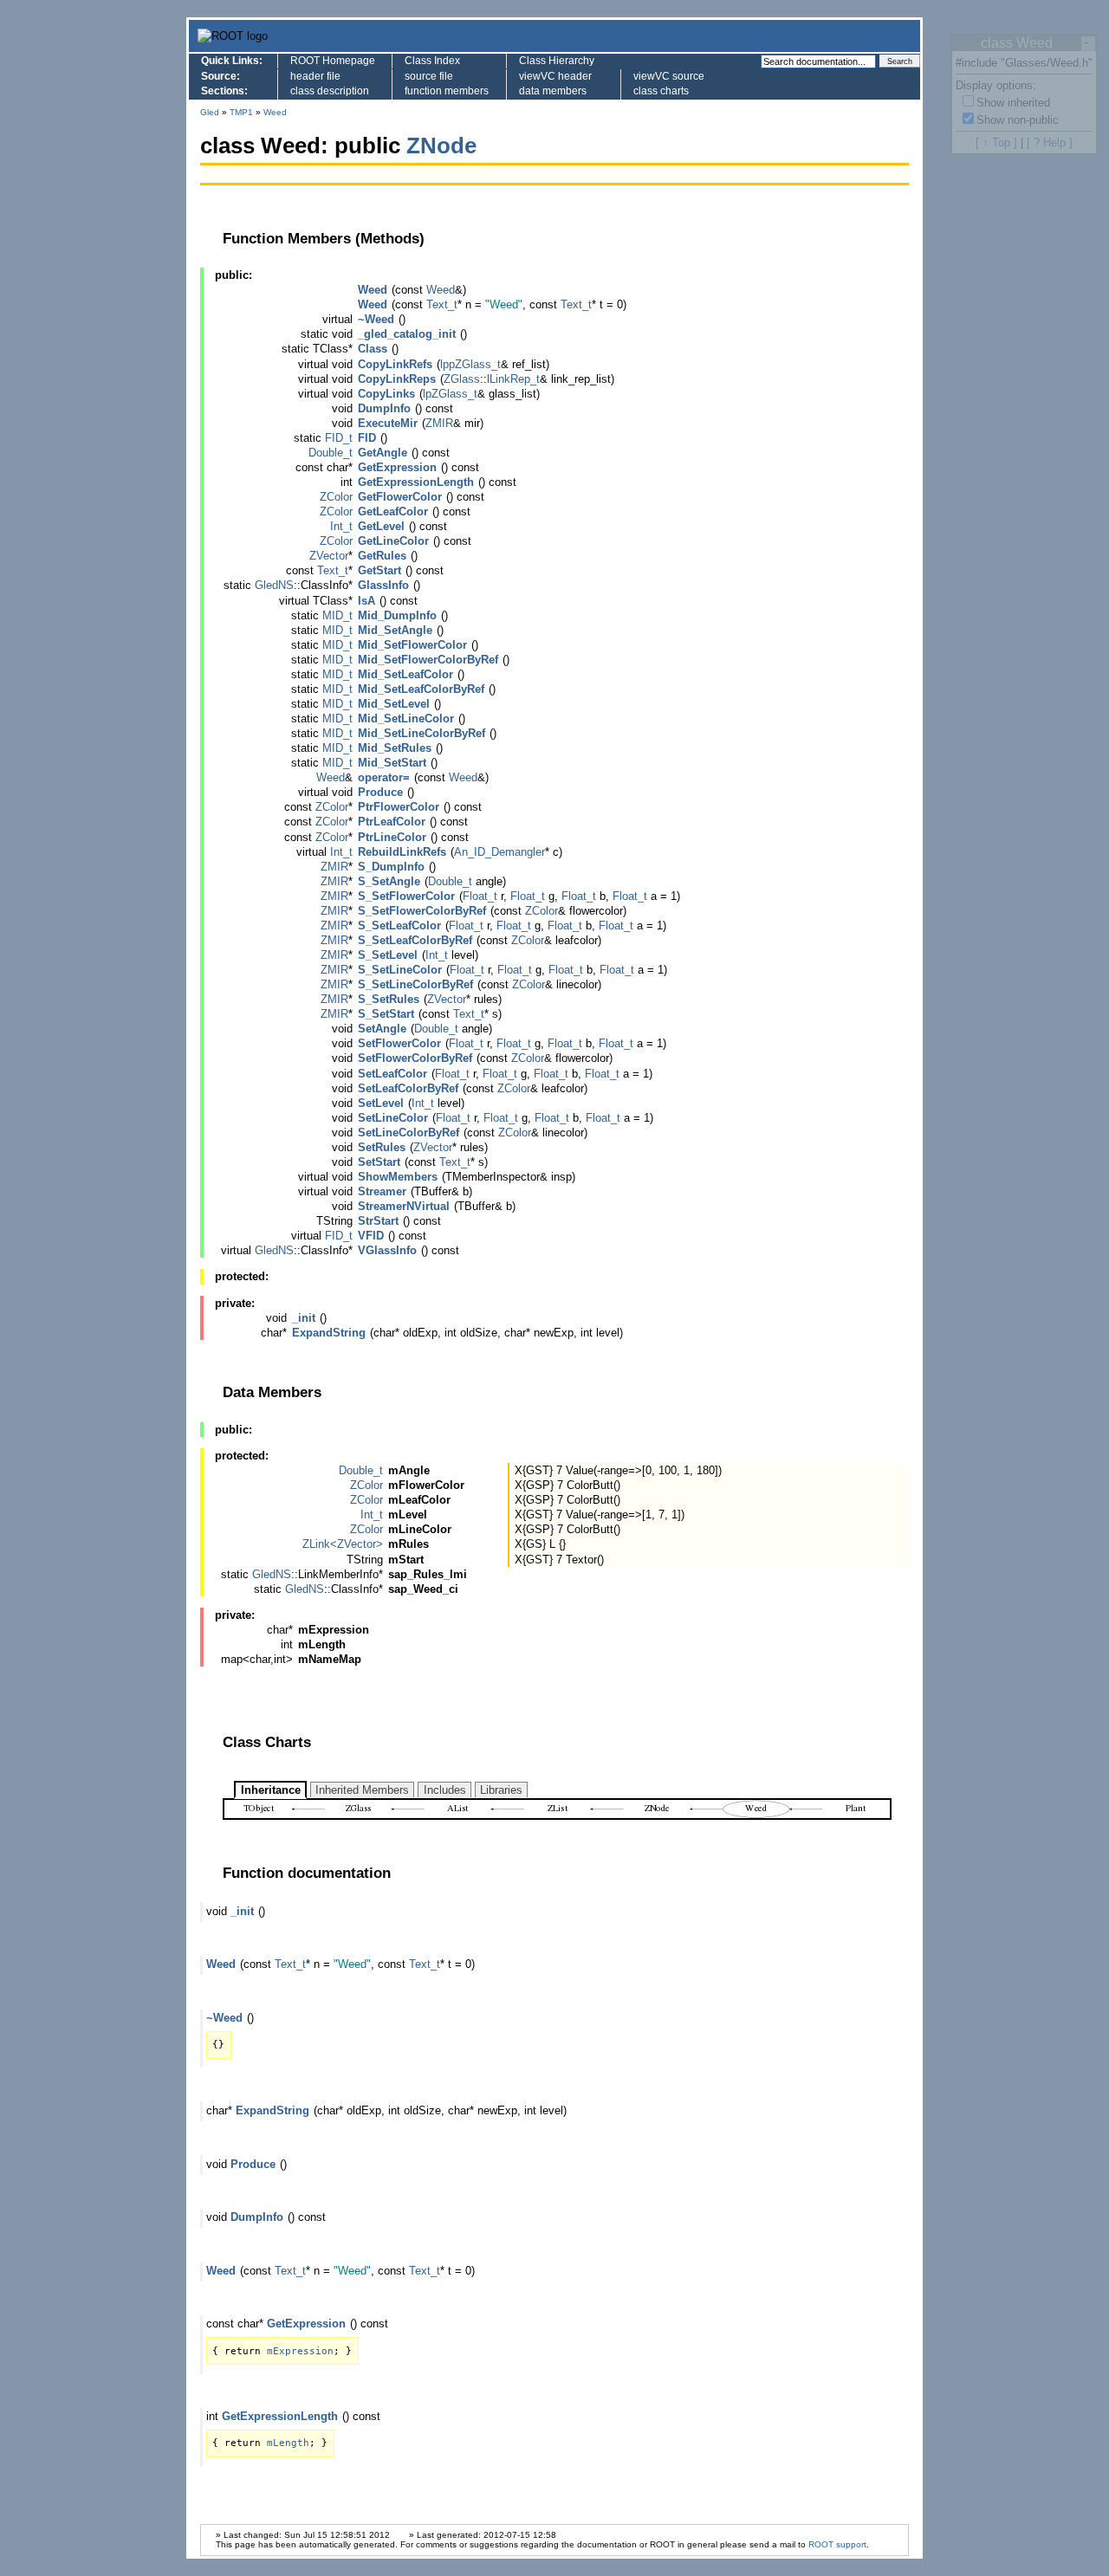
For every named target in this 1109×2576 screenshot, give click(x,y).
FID (367, 438)
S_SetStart (386, 1014)
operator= (384, 777)
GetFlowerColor (400, 497)
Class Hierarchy (557, 61)
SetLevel (381, 1103)
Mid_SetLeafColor (405, 674)
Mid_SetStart (392, 763)
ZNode (441, 146)
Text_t (442, 304)
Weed (275, 112)
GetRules (382, 556)
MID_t (337, 615)
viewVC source (669, 76)
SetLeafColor (392, 1074)
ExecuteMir (388, 423)
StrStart (378, 1221)
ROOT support (837, 2544)
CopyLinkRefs (395, 364)
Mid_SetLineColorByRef (422, 733)
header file (315, 76)
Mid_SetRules (395, 748)
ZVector (329, 556)
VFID (371, 1236)
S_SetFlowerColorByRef (422, 911)
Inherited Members (362, 1790)
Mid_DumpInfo (397, 615)
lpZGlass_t (450, 394)
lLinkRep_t (513, 379)
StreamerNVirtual (404, 1206)
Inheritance (271, 1790)
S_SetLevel (388, 955)
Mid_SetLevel (394, 704)
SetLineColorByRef (409, 1133)
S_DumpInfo (391, 867)
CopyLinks (386, 394)
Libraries (501, 1790)
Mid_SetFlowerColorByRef (428, 660)
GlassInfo (383, 585)
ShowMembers (398, 1177)
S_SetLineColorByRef (415, 984)
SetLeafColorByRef (408, 1088)
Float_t (480, 896)
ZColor (336, 497)
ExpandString (329, 1333)
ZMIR (439, 423)
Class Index (432, 61)
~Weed (376, 319)
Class (373, 349)
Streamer (382, 1191)
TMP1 (241, 112)
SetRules (382, 1147)
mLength (288, 2443)
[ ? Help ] (1050, 142)
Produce (380, 792)
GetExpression (397, 467)
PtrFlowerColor (399, 807)
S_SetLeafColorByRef (415, 940)
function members (447, 91)
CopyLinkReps (397, 379)
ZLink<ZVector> (343, 1544)
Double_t (331, 453)
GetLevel (381, 526)
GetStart (379, 570)
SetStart (379, 1162)
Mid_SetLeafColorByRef (421, 689)
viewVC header (555, 76)
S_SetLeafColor (399, 926)
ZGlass (462, 379)
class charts (661, 91)
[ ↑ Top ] (996, 142)
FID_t (339, 438)
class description (330, 91)
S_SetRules (389, 999)
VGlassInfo (387, 1250)
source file (429, 76)
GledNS (274, 585)
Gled (210, 112)
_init (304, 1318)
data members (553, 91)
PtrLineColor (392, 837)
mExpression (300, 2351)
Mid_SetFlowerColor (412, 645)
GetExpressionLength (416, 482)
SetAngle (382, 1029)
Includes (445, 1790)
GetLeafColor (393, 511)
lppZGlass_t (470, 364)
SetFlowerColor (399, 1043)
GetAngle (383, 453)
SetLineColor (393, 1118)
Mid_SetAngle (395, 630)
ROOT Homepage (333, 61)
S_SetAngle (389, 881)
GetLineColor (393, 541)
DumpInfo (384, 408)
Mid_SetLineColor (406, 718)
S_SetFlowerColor (406, 896)
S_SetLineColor (400, 970)
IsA (366, 601)
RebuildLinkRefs (402, 852)
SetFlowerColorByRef (415, 1058)
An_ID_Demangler (499, 852)
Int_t (341, 526)
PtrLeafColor (392, 822)
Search (900, 61)
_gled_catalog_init (407, 334)
